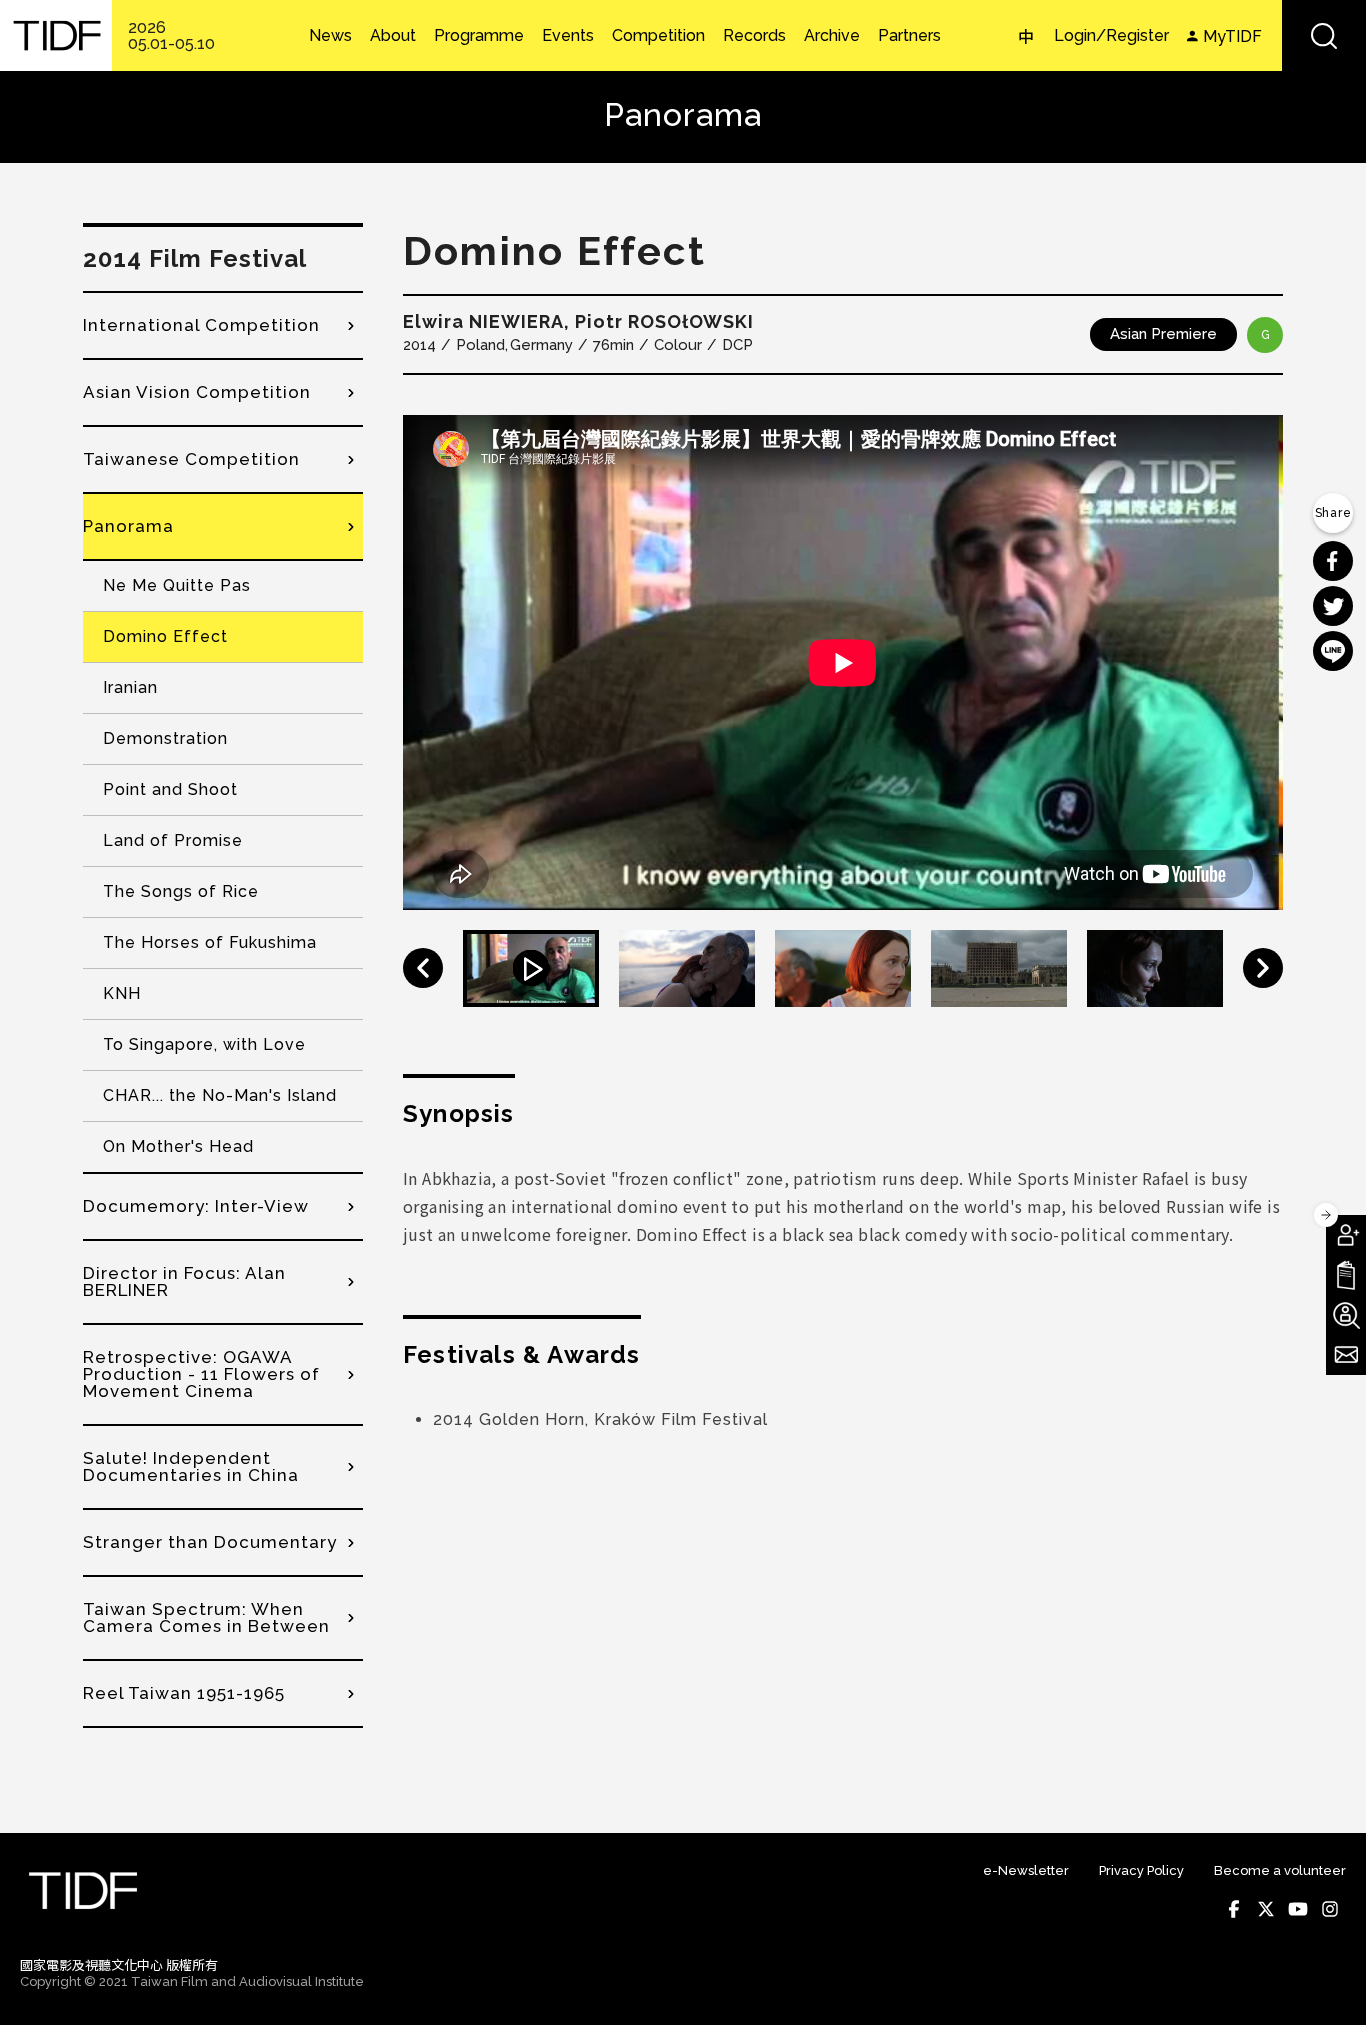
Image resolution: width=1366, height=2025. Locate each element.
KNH (122, 993)
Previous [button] (423, 968)
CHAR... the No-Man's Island (220, 1095)
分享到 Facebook (1333, 561)
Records (754, 36)
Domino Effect (165, 636)
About (393, 36)
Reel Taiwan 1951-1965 (184, 1693)
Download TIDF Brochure (1346, 1275)
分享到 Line (1333, 651)
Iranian (130, 687)
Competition (658, 36)
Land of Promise (173, 840)
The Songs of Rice (181, 891)
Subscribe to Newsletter (1346, 1355)
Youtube (1298, 1909)
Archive (832, 36)
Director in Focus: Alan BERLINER (184, 1281)
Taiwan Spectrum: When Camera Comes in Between (206, 1617)
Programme (479, 36)
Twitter (1266, 1909)
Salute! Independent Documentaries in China (191, 1466)
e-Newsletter (1026, 1870)
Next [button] (1263, 968)
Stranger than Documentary (210, 1542)
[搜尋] (1324, 35)
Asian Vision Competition (197, 392)
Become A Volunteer (1346, 1315)
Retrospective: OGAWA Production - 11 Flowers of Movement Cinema (201, 1374)
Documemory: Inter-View (196, 1206)
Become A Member (1346, 1235)
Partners (909, 36)
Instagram (1330, 1909)
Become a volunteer (1280, 1870)
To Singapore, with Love (204, 1044)
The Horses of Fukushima (210, 942)
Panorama (128, 526)
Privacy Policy (1141, 1870)
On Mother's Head (178, 1146)
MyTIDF (1232, 36)
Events (568, 36)
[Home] (56, 35)
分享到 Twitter (1333, 606)
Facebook (1234, 1909)
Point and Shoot (170, 789)
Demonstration (165, 738)
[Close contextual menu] (1326, 1215)
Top (1326, 1983)
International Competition (201, 325)
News (330, 36)
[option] (843, 662)
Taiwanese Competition (191, 459)
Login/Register (1111, 35)
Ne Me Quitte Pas (177, 585)
